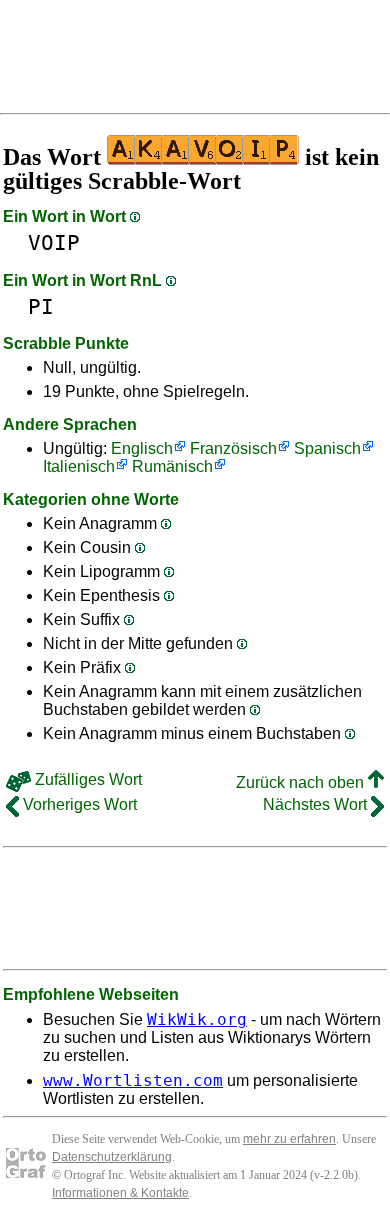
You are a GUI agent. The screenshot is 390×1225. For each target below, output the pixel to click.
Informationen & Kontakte (120, 1193)
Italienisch (79, 466)
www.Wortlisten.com (133, 1080)
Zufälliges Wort (86, 779)
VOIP (54, 242)
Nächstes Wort (317, 804)
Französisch (233, 448)
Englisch (142, 448)
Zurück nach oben (302, 782)
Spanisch (327, 448)
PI (41, 306)
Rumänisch (172, 466)
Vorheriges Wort (78, 804)
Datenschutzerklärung (112, 1157)
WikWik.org (197, 1019)
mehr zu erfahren (289, 1139)
